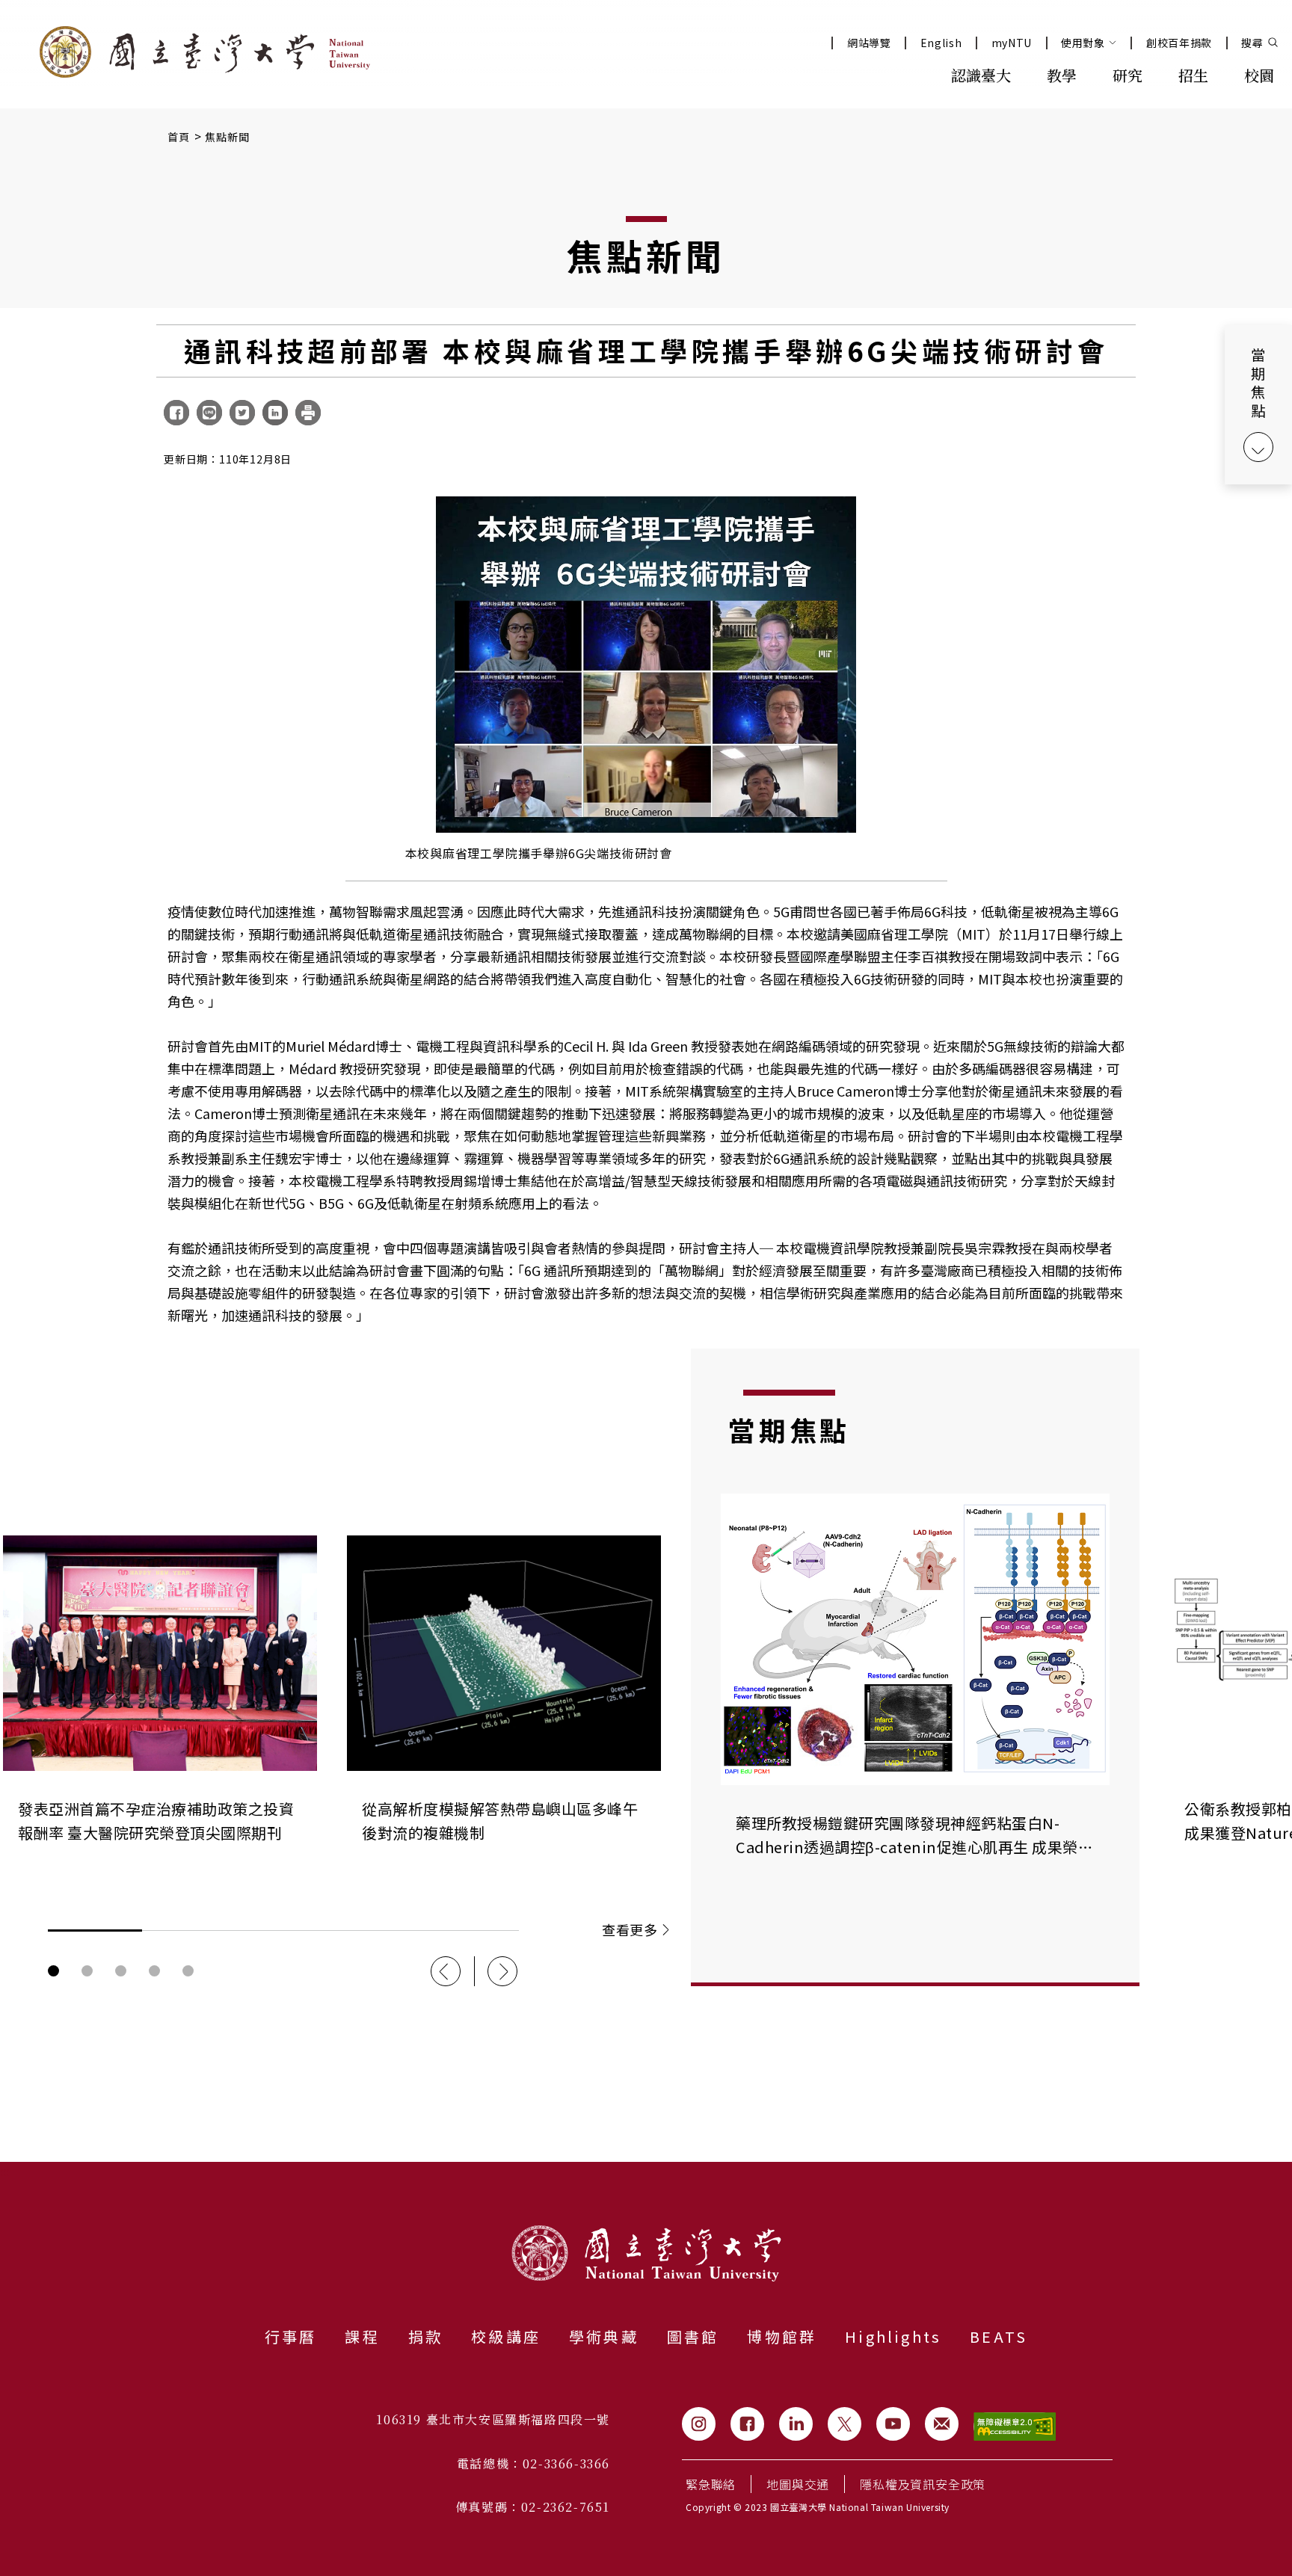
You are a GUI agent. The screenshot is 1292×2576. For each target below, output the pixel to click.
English (941, 43)
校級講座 (506, 2336)
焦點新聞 (228, 137)
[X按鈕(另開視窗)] (845, 2424)
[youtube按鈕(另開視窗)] (893, 2424)
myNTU (1012, 43)
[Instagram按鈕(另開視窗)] (699, 2424)
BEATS (999, 2336)
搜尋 (1252, 43)
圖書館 (693, 2336)
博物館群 (782, 2336)
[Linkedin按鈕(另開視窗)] (796, 2424)
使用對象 (1083, 43)
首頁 (179, 137)
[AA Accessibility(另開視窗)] (1015, 2427)
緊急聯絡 (711, 2484)
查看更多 (630, 1929)
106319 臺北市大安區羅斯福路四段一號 (493, 2419)
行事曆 (291, 2336)
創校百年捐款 (1179, 43)
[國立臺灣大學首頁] (205, 52)
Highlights (893, 2336)
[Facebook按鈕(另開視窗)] (747, 2424)
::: (900, 74)
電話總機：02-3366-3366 (533, 2463)
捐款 (425, 2336)
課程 (362, 2336)
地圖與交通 (798, 2484)
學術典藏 (604, 2336)
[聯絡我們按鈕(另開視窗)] (942, 2424)
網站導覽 (869, 43)
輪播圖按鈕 (53, 1971)
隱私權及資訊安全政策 (923, 2484)
